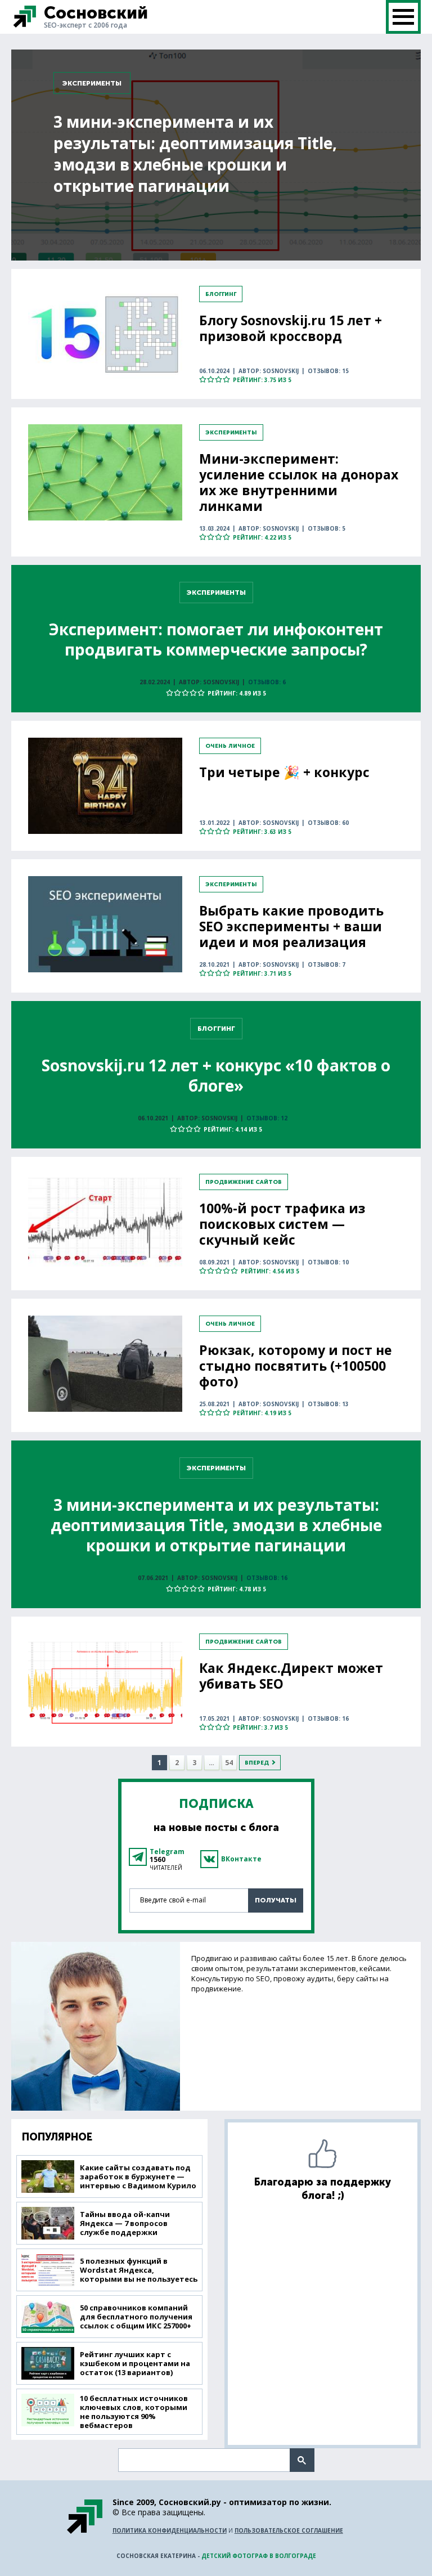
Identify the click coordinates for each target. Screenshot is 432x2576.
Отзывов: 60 (328, 823)
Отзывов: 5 (327, 528)
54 (229, 1763)
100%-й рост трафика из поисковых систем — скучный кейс (282, 1224)
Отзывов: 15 (328, 371)
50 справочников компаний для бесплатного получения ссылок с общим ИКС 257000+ (136, 2317)
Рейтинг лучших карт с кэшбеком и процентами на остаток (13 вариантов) (135, 2363)
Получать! (276, 1900)
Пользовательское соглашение (289, 2530)
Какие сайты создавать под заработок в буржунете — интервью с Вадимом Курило (138, 2176)
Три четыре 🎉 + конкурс (284, 772)
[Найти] (302, 2460)
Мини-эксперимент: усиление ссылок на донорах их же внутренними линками (299, 482)
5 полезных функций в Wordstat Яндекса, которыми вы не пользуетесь (139, 2270)
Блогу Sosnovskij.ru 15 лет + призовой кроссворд (291, 328)
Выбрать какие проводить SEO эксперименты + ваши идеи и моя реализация (291, 926)
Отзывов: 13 (328, 1404)
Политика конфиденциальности (170, 2530)
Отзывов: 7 (327, 964)
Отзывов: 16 (267, 1578)
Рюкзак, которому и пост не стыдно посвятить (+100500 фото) (296, 1366)
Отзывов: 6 (267, 682)
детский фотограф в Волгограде (259, 2556)
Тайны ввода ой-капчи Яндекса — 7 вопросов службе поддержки (125, 2223)
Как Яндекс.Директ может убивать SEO (291, 1676)
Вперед (257, 1763)
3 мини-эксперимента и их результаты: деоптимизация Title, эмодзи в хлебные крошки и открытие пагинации (195, 154)
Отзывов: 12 (267, 1118)
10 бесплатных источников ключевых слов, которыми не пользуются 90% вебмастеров (134, 2412)
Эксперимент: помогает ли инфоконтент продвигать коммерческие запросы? (216, 639)
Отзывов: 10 (328, 1262)
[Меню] (403, 17)
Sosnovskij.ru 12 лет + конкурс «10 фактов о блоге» (216, 1075)
